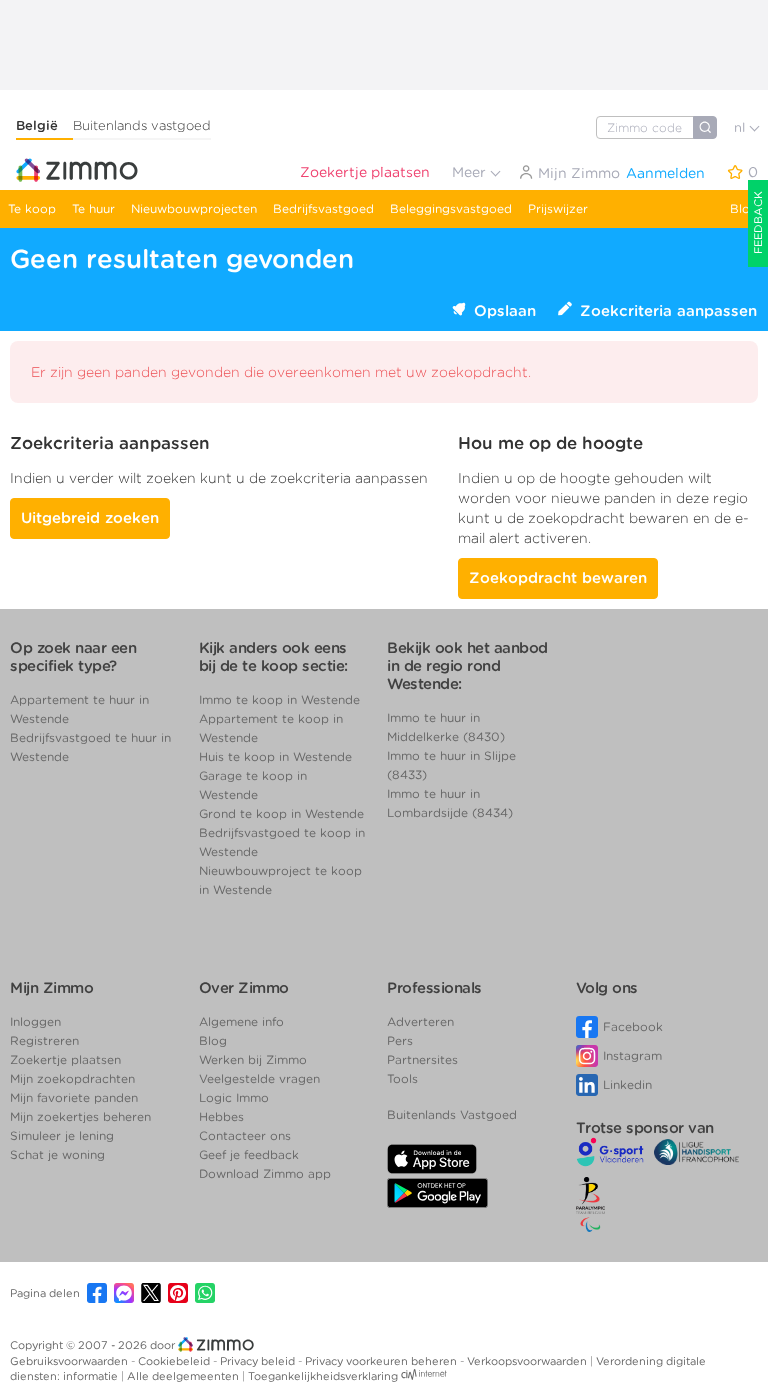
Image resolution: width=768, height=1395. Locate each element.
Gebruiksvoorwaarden (70, 1361)
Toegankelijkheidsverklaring (323, 1376)
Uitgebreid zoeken (90, 518)
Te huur (93, 208)
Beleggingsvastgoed (451, 208)
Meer (471, 172)
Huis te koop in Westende (275, 756)
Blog (744, 208)
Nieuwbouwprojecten (194, 208)
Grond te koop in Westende (281, 813)
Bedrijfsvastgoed (323, 208)
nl (741, 127)
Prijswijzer (558, 208)
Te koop (32, 208)
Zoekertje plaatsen (365, 172)
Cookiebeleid (175, 1361)
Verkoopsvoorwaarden (528, 1361)
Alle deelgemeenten (184, 1376)
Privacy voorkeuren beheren (382, 1361)
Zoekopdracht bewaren (558, 578)
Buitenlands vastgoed (142, 125)
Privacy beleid (259, 1361)
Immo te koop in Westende (279, 699)
